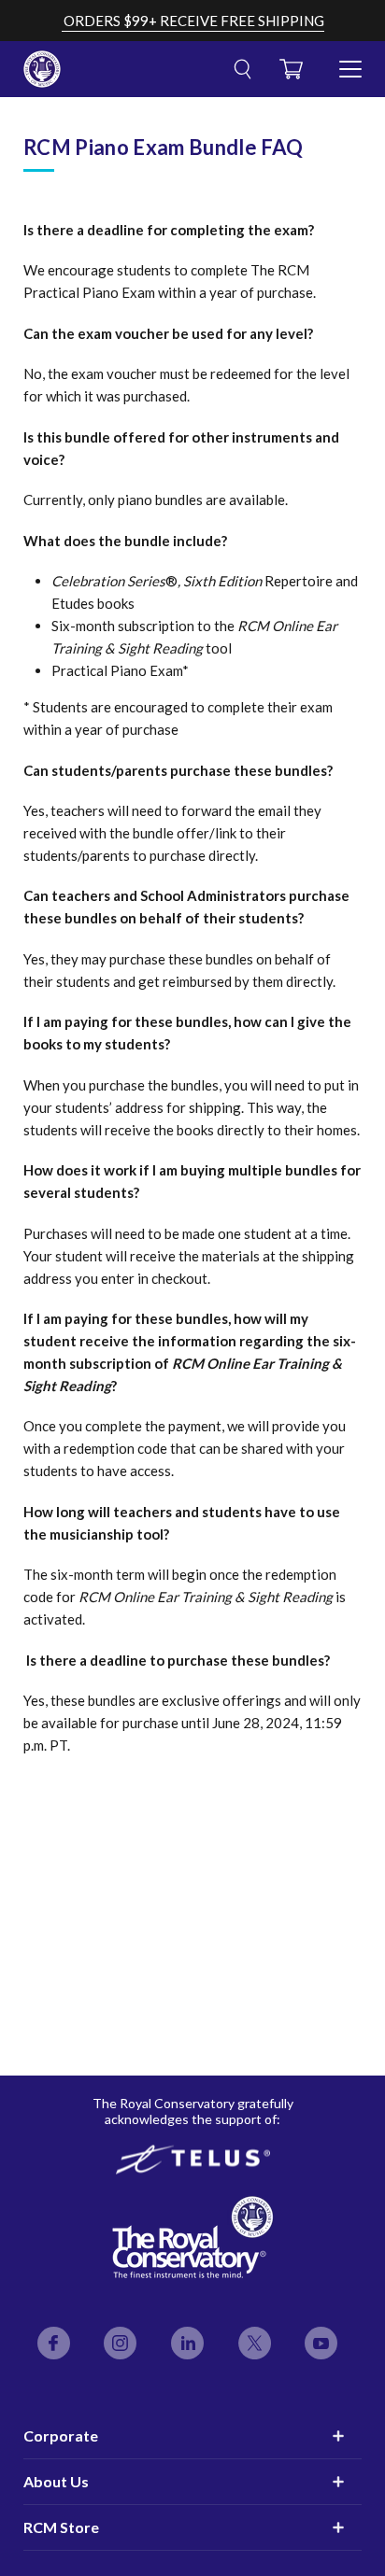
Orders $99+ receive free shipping (194, 21)
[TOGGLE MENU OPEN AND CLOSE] (350, 62)
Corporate (61, 2435)
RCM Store (61, 2527)
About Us (56, 2481)
